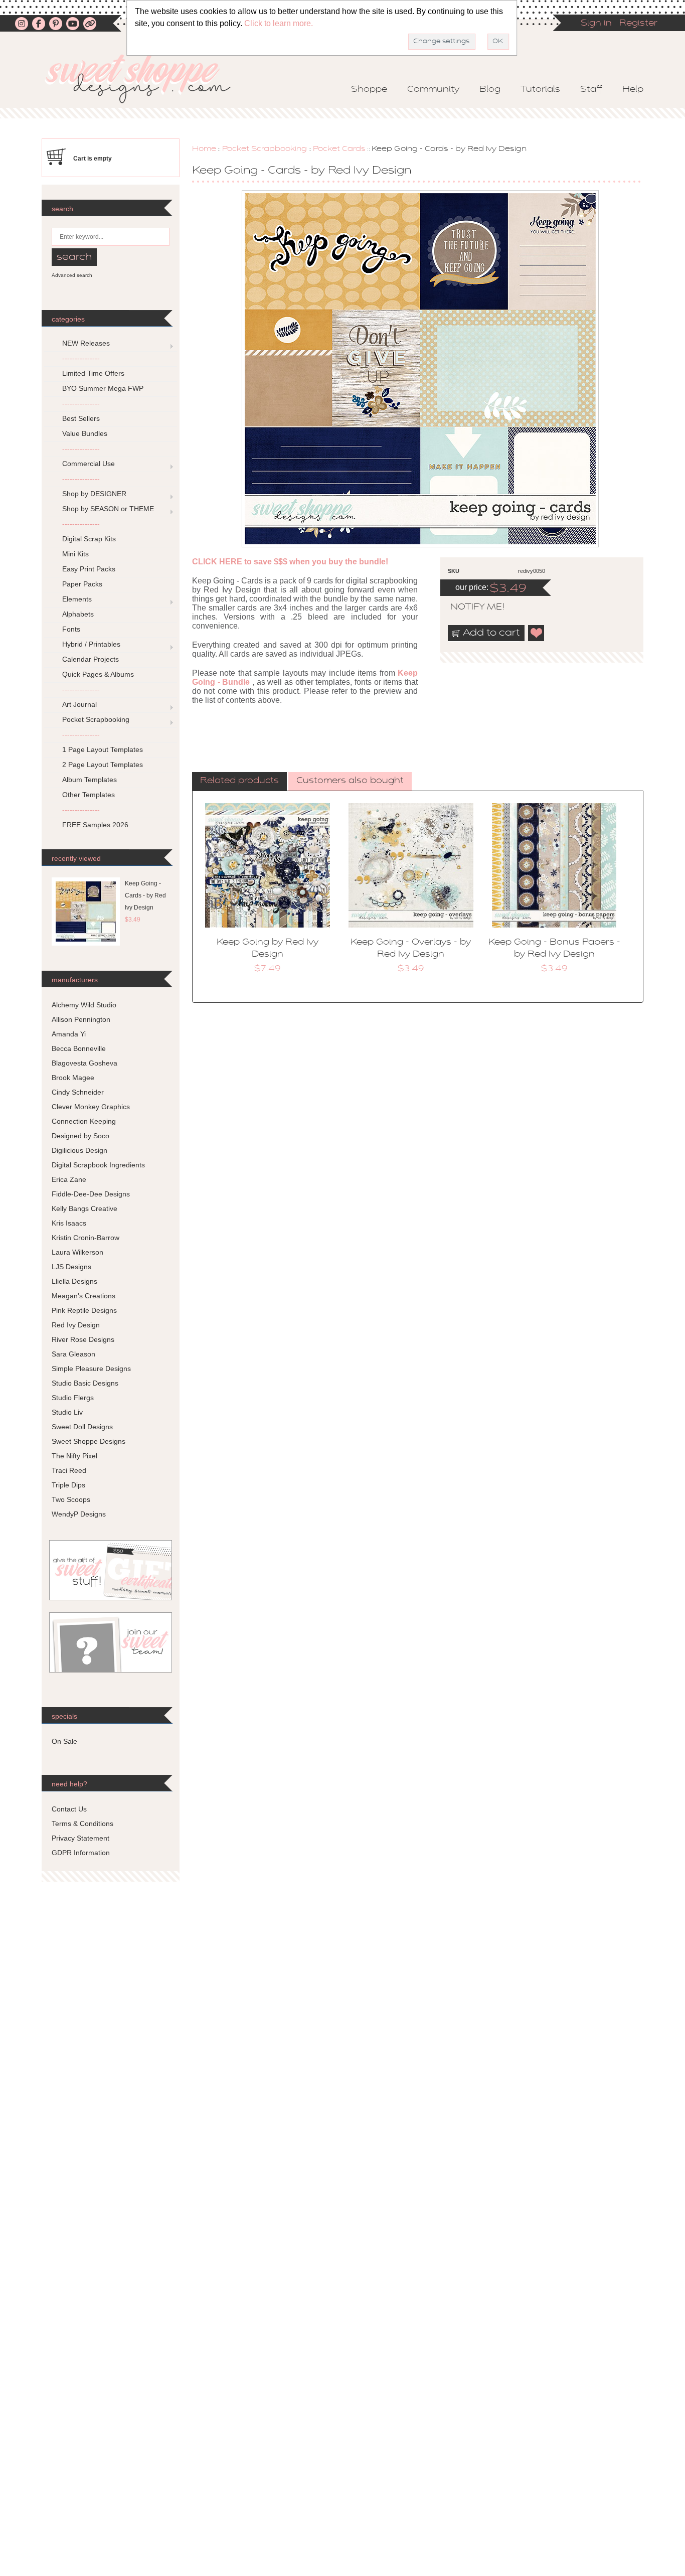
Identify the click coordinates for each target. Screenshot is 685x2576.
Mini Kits (75, 554)
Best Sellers (81, 418)
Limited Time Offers (93, 373)
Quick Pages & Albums (98, 674)
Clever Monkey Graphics (91, 1107)
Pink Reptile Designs (84, 1310)
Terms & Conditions (82, 1824)
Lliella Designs (74, 1281)
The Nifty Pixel (74, 1456)
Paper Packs (82, 584)
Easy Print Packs (89, 569)
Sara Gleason (73, 1354)
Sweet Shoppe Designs (89, 1441)
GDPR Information (81, 1853)
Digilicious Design (79, 1150)
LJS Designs (71, 1267)
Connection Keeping (84, 1121)
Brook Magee (73, 1078)
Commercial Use (89, 464)
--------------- (81, 358)
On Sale (64, 1741)
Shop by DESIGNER (94, 494)
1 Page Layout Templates (103, 749)
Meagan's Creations (83, 1296)
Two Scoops (71, 1499)
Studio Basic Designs (85, 1383)
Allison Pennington (81, 1019)
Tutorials (540, 90)
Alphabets (78, 614)
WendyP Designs (79, 1514)
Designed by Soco (80, 1136)
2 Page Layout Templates (103, 765)
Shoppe (369, 90)
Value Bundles (85, 433)
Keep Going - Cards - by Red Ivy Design (145, 895)
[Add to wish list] (537, 633)
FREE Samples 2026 (95, 825)
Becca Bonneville (79, 1048)
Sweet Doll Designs (82, 1427)
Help (633, 90)
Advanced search (72, 275)
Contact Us (69, 1809)
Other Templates (89, 795)
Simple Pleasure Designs (91, 1369)
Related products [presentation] (239, 781)
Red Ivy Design (76, 1325)
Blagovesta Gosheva (84, 1063)
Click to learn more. (279, 23)
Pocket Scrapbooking (265, 149)
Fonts (71, 629)
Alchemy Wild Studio (84, 1005)
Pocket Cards (339, 149)
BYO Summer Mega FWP (103, 388)
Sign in (596, 24)
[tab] (239, 782)
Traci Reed (69, 1470)
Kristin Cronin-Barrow (85, 1238)
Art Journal (79, 704)
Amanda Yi (69, 1034)
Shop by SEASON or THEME (108, 509)
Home (204, 149)
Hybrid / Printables (91, 644)
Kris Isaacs (69, 1223)
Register (638, 24)
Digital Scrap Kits (89, 539)
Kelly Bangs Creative (84, 1208)
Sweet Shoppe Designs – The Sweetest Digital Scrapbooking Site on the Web (146, 79)
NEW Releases (86, 343)
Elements (77, 599)
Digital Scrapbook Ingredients (98, 1165)
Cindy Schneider (78, 1092)
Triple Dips (68, 1485)
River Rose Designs (83, 1339)
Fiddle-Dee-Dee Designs (91, 1194)
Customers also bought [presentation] (350, 781)
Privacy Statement (80, 1838)
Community (433, 90)
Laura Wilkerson (77, 1252)
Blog (490, 90)
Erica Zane (69, 1179)
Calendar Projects (91, 659)
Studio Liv (67, 1412)
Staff (591, 90)
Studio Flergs (73, 1398)
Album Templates (90, 780)
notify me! (469, 608)
